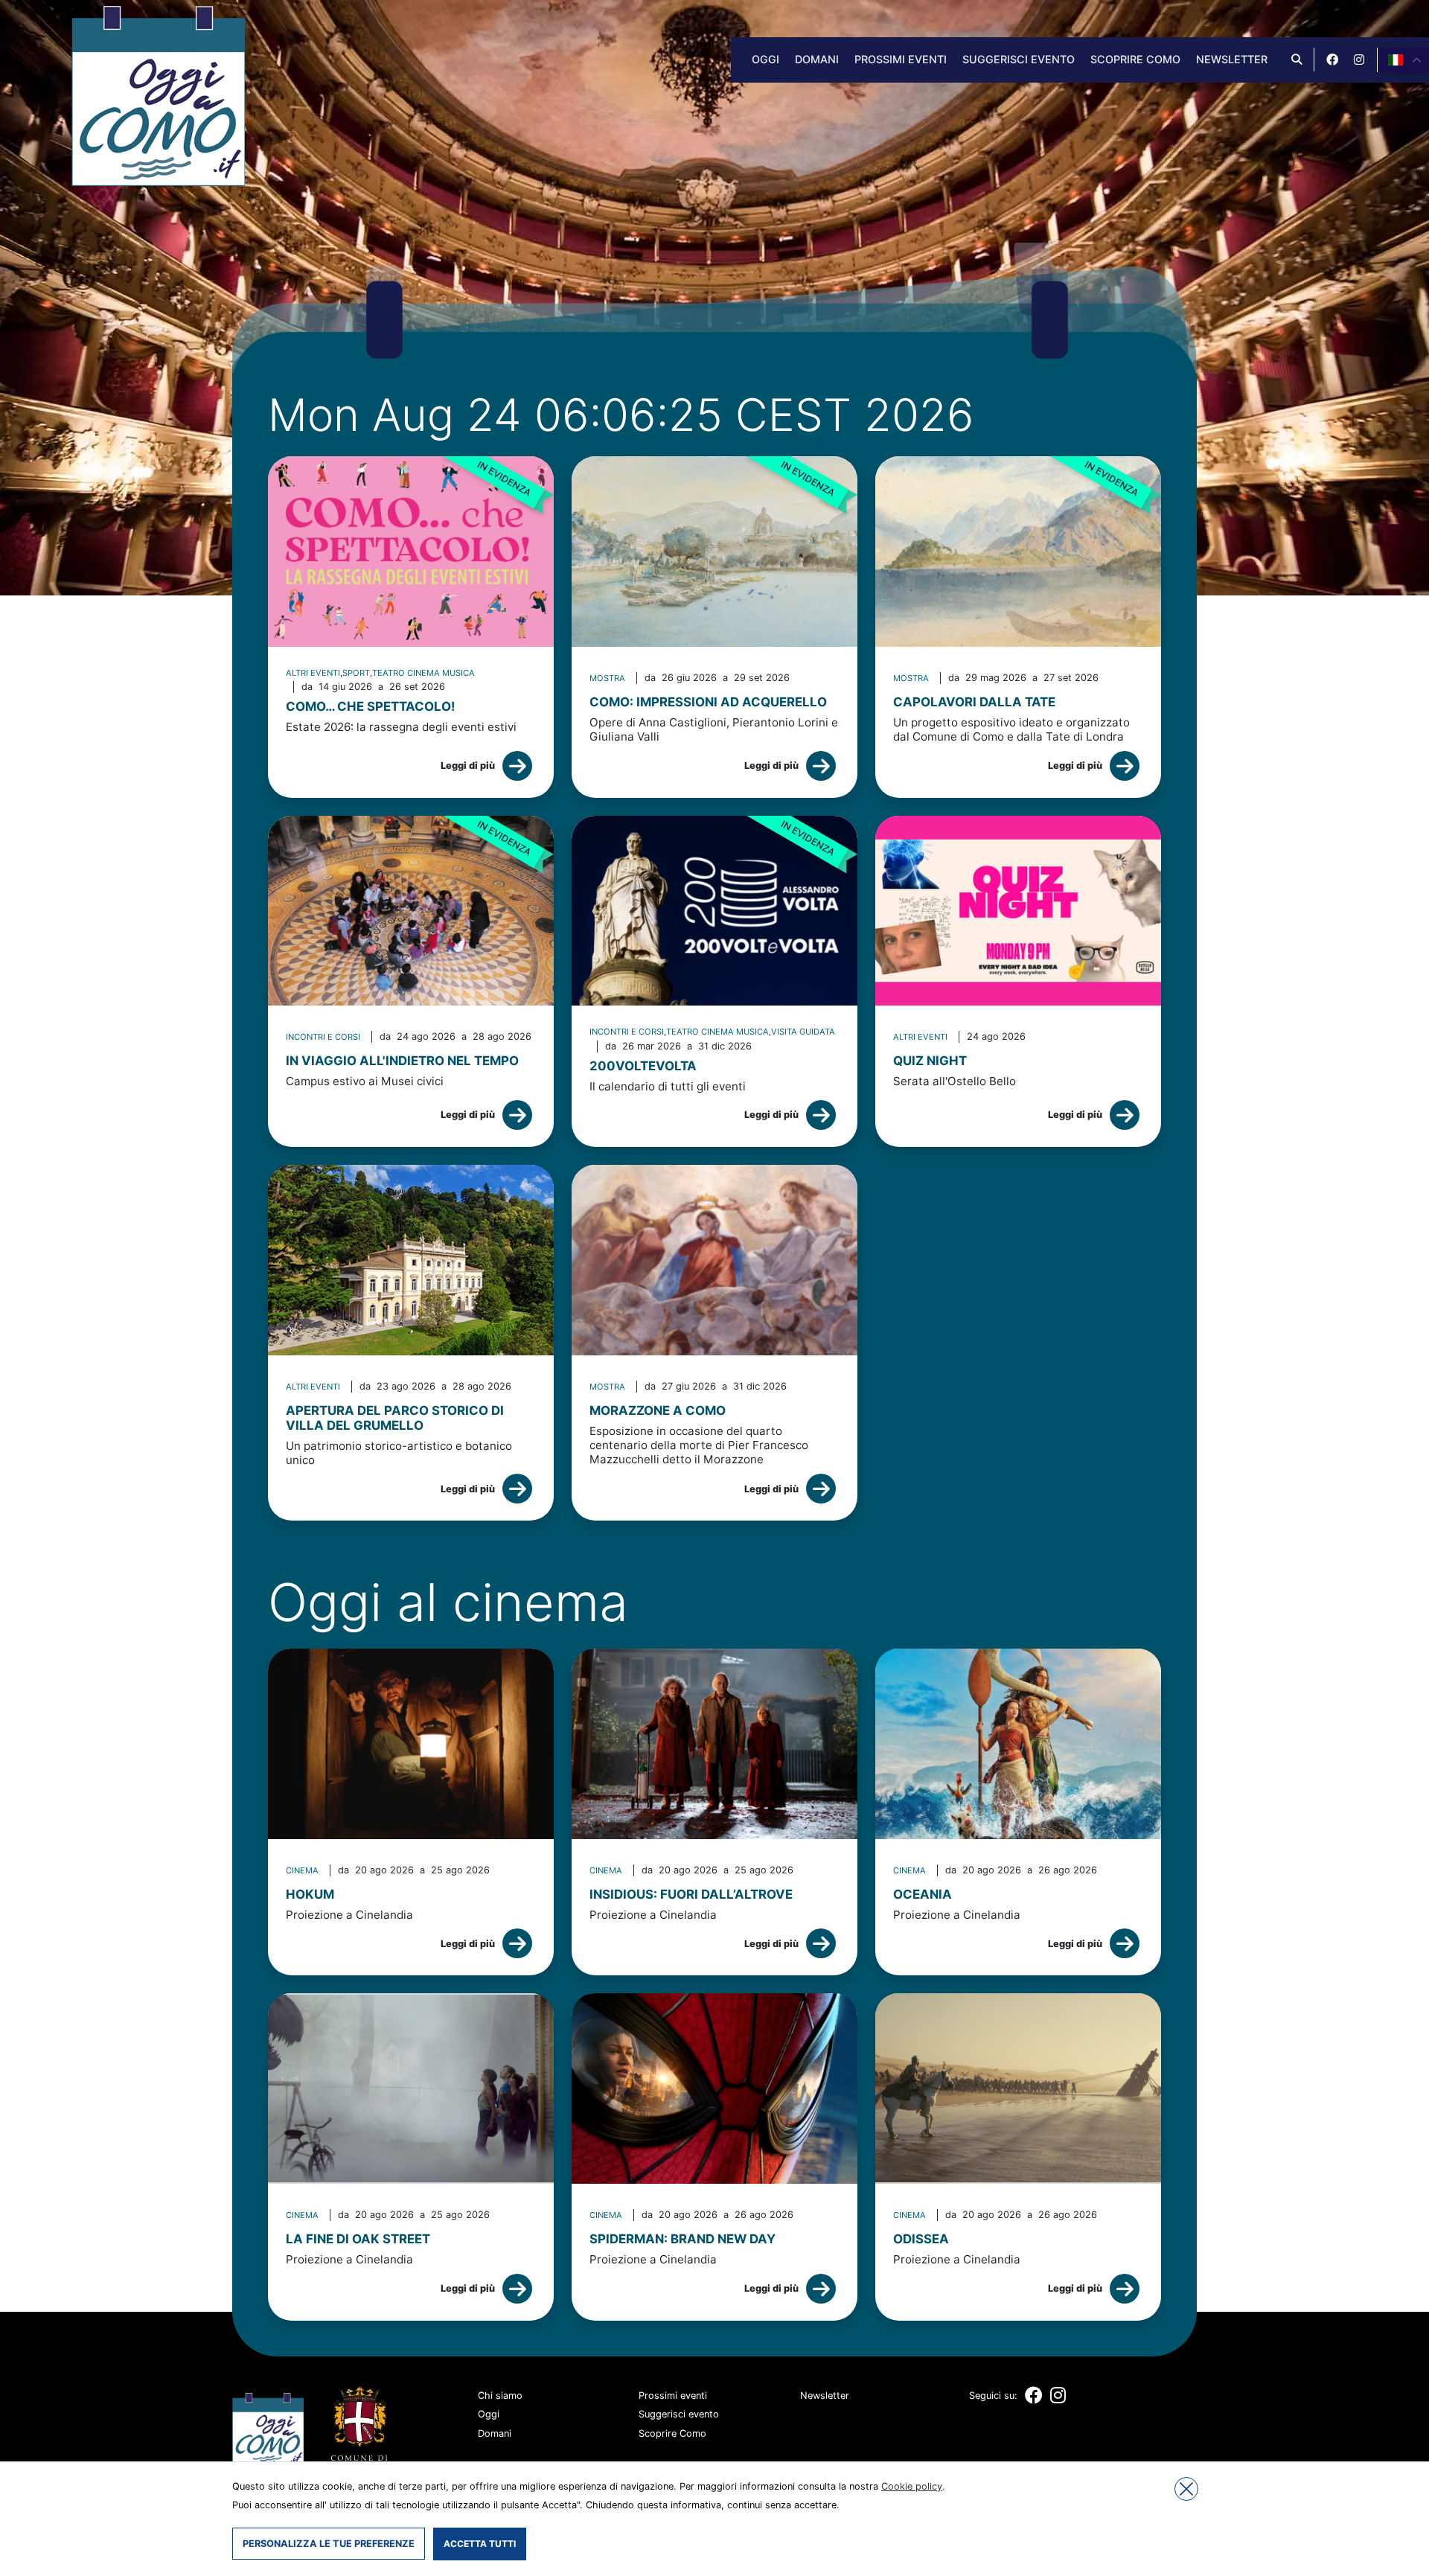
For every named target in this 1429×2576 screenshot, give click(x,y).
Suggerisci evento (1019, 59)
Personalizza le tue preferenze (329, 2544)
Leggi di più (468, 766)
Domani (817, 59)
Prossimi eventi (901, 59)
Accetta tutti (480, 2544)
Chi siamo (500, 2396)
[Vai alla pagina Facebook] (1332, 60)
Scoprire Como (1135, 59)
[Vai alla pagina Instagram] (1359, 60)
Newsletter (1232, 59)
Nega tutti (1186, 2489)
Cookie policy (912, 2486)
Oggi (765, 59)
